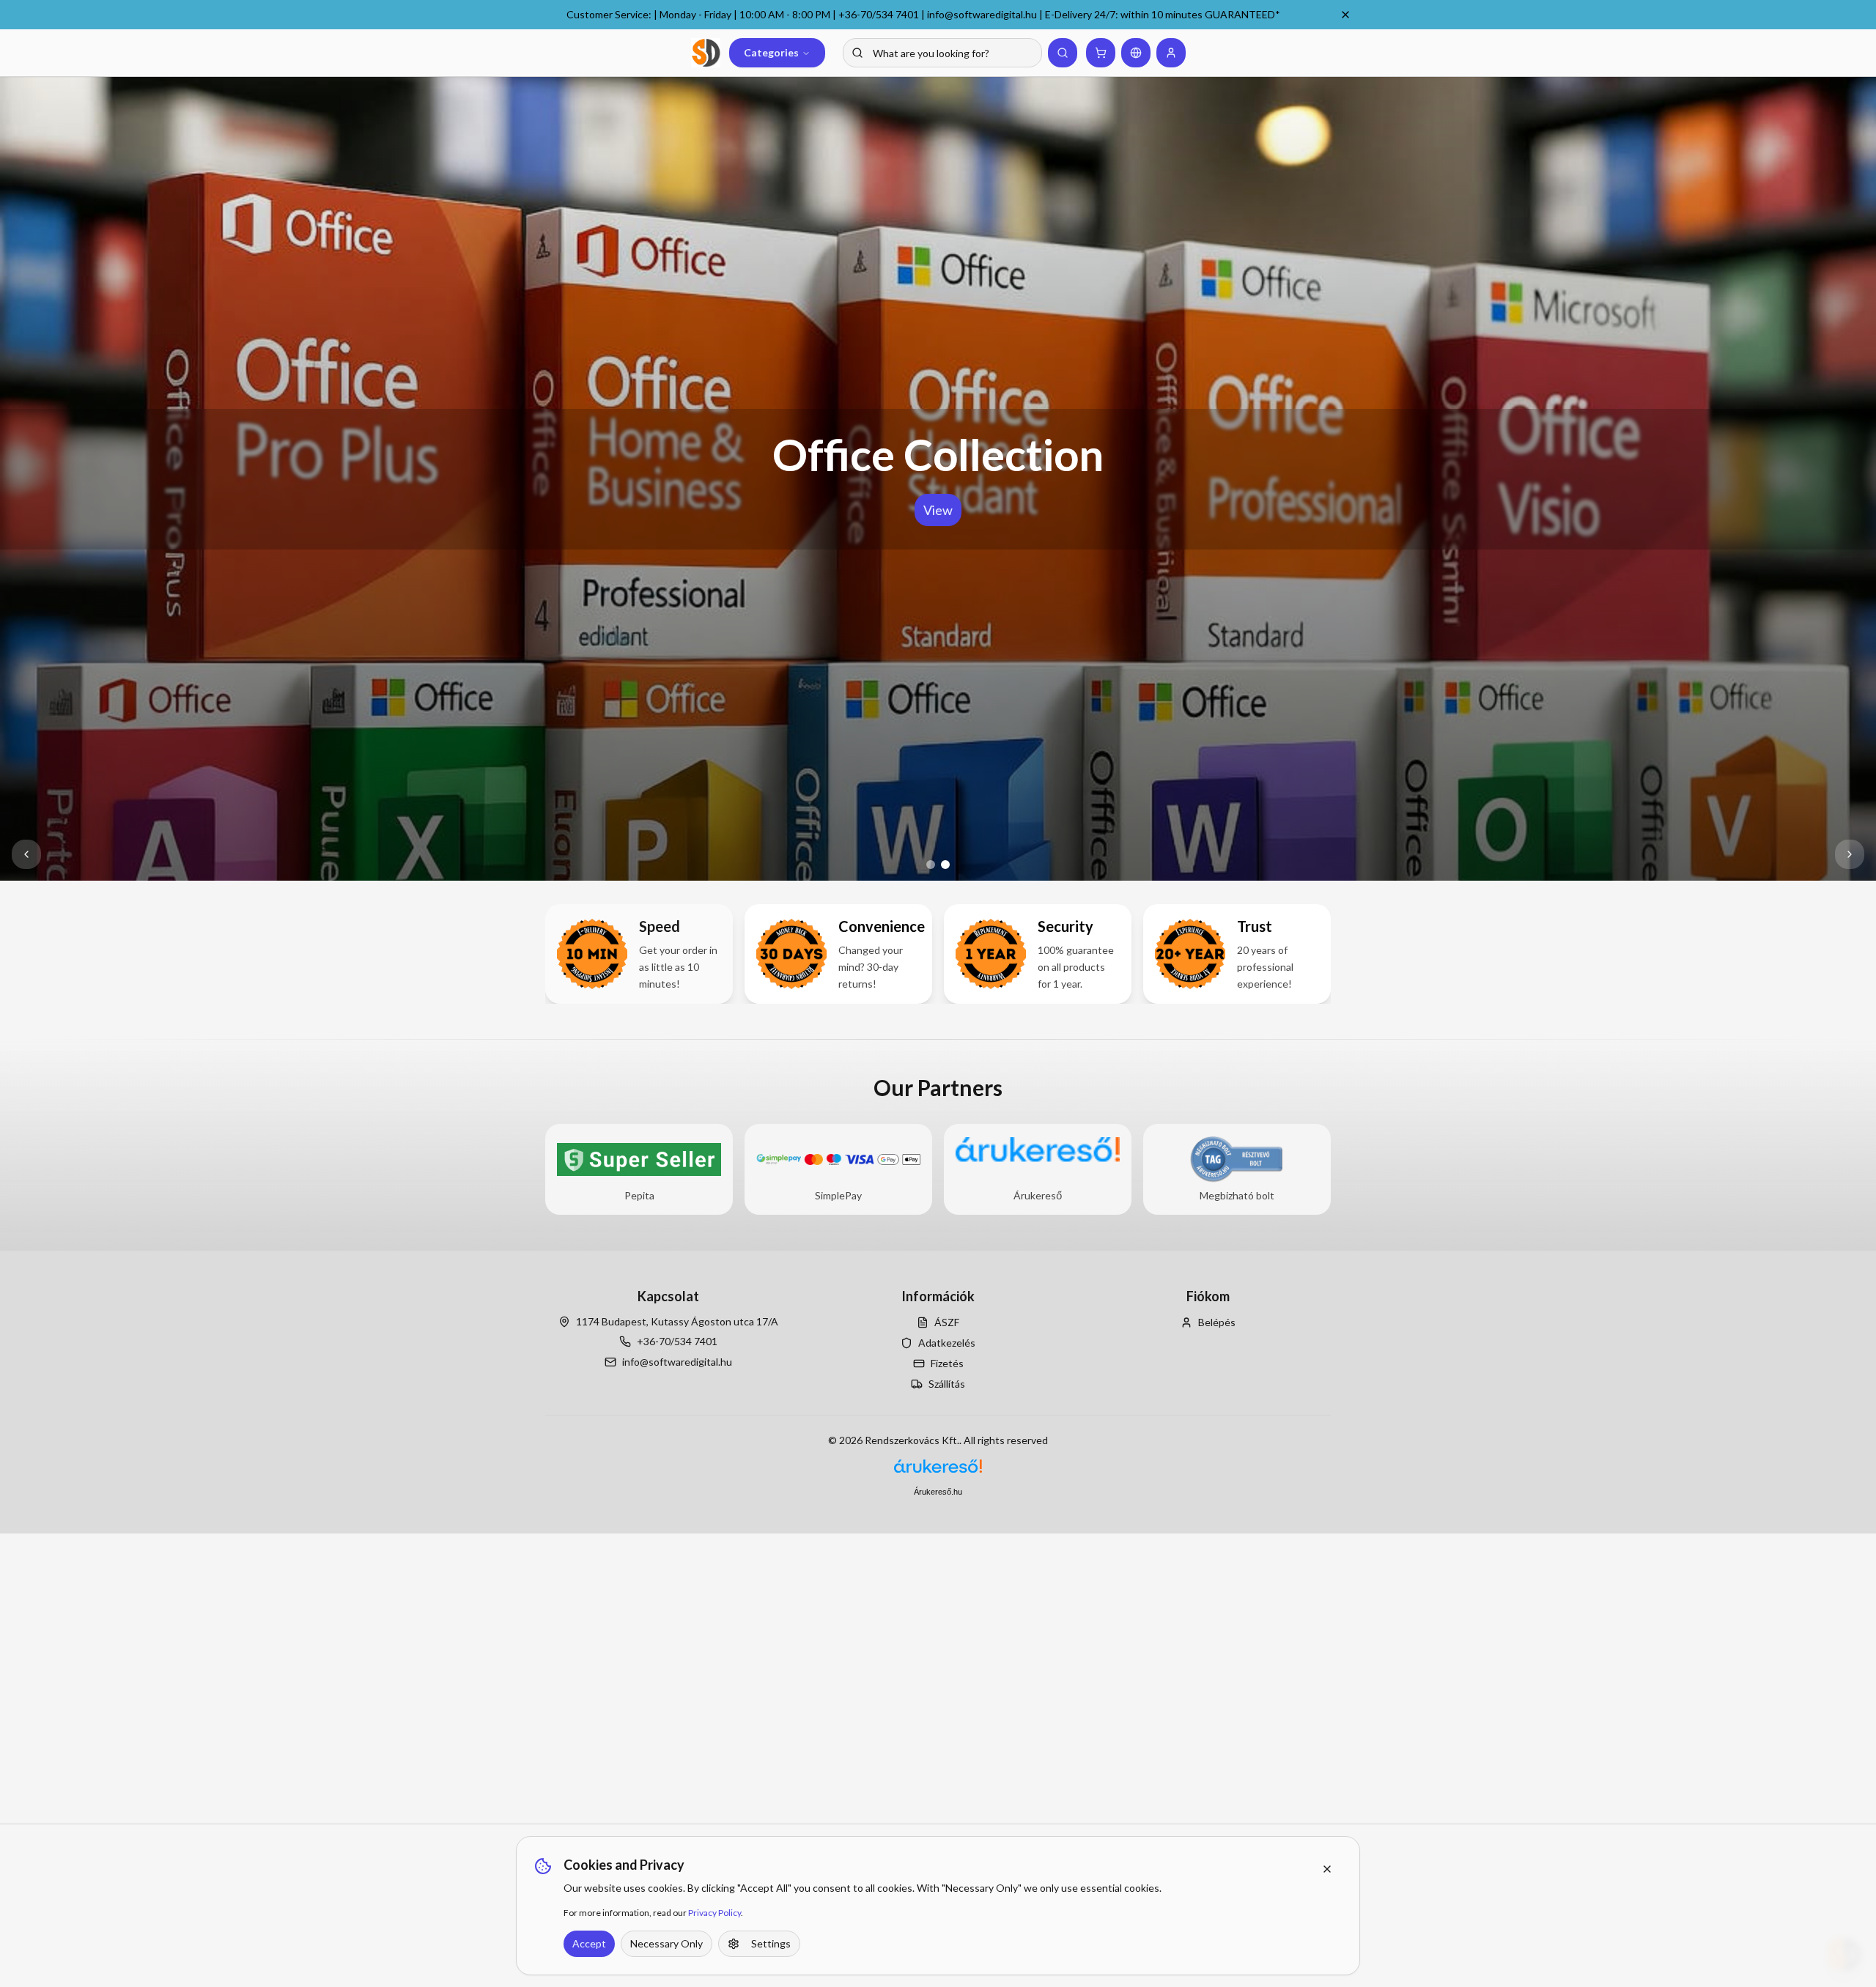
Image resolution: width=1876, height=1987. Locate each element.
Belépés (1217, 1322)
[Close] (1345, 15)
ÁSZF (947, 1322)
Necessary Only (666, 1943)
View (938, 510)
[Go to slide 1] (931, 865)
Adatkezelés (947, 1343)
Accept (589, 1943)
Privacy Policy (714, 1913)
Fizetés (947, 1363)
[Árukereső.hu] (938, 1472)
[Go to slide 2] (945, 865)
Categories (771, 52)
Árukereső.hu (938, 1492)
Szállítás (947, 1384)
